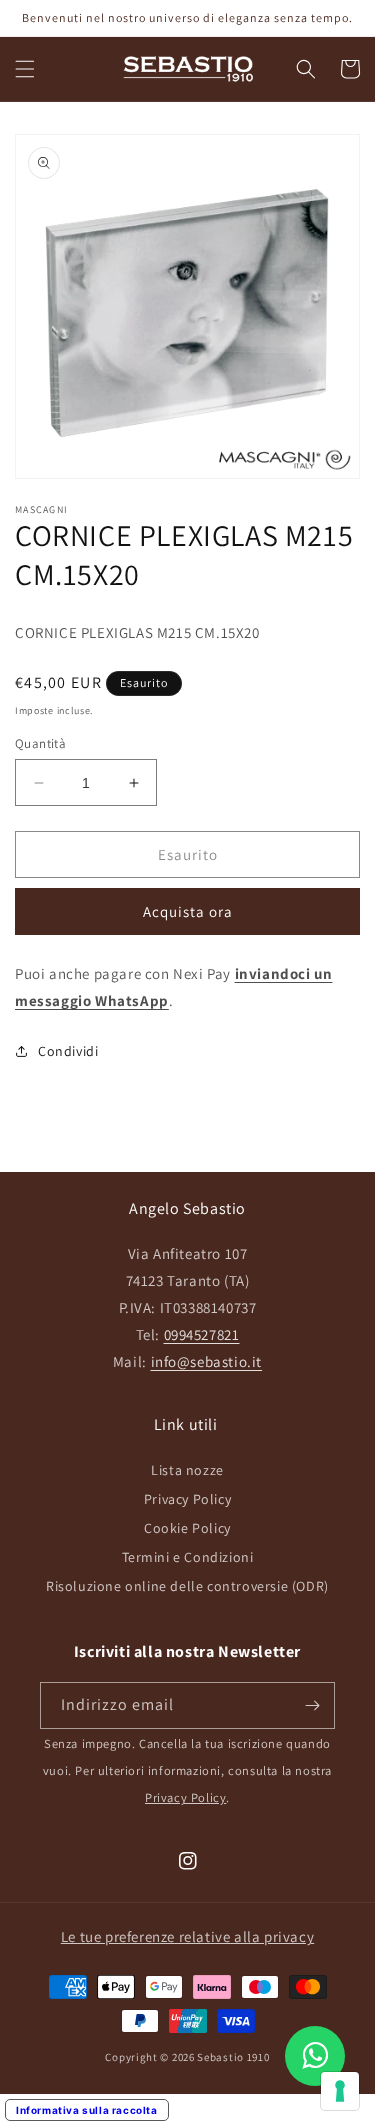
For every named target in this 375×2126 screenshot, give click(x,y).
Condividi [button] (68, 1051)
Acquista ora (188, 911)
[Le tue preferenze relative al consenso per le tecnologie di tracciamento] (340, 2091)
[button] (25, 69)
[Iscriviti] (312, 1705)
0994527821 (202, 1334)
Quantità (40, 743)
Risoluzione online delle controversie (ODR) (187, 1586)
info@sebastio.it (207, 1361)
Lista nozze (187, 1470)
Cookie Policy (187, 1528)
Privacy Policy (187, 1499)
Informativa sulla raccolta (87, 2110)
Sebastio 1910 (233, 2057)
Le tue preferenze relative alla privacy (187, 1936)
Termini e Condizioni (188, 1557)
